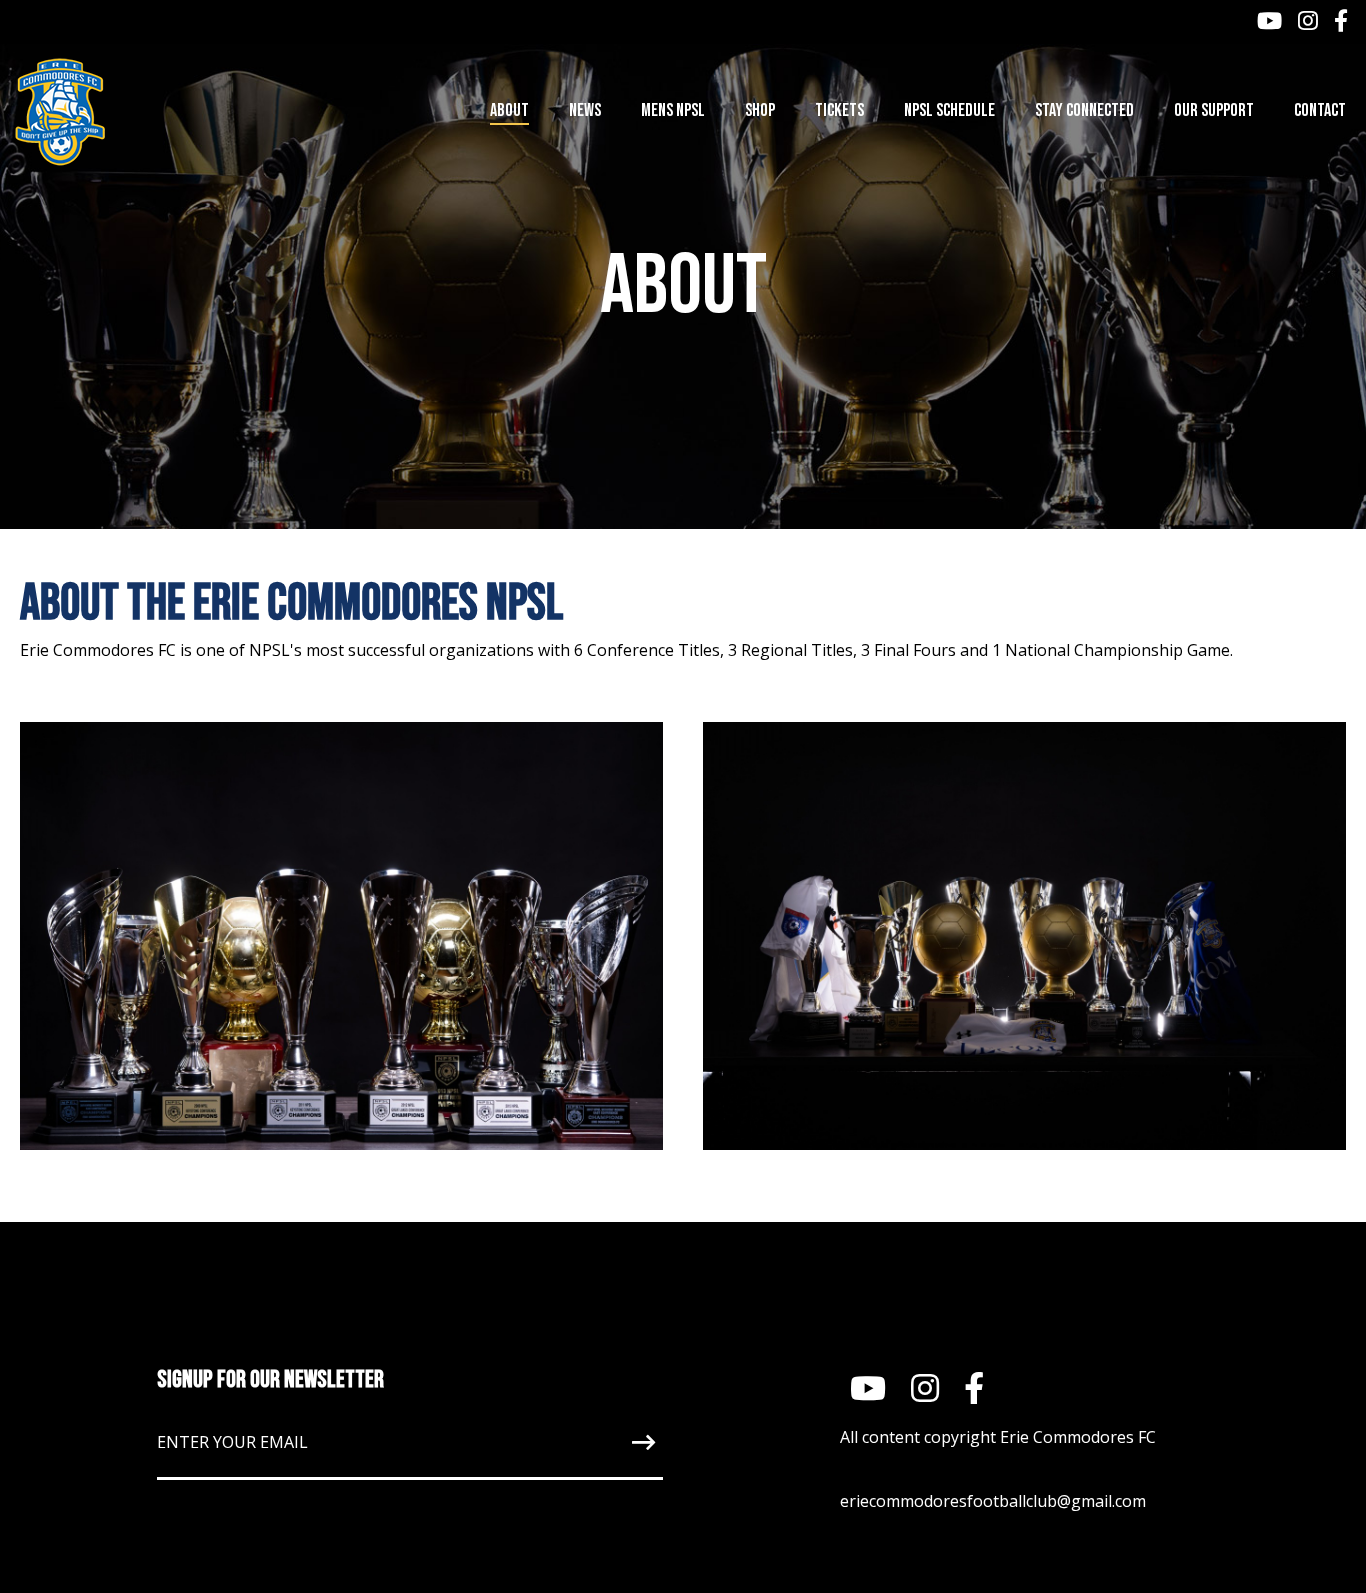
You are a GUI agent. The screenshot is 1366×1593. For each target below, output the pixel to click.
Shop (760, 110)
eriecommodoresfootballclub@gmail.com (993, 1501)
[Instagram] (1308, 23)
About (509, 110)
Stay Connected (1084, 110)
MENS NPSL (673, 110)
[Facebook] (1341, 23)
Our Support (1214, 110)
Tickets (839, 110)
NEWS (585, 110)
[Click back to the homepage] (136, 112)
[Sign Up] (597, 1442)
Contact (1320, 110)
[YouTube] (1269, 23)
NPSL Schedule (949, 110)
